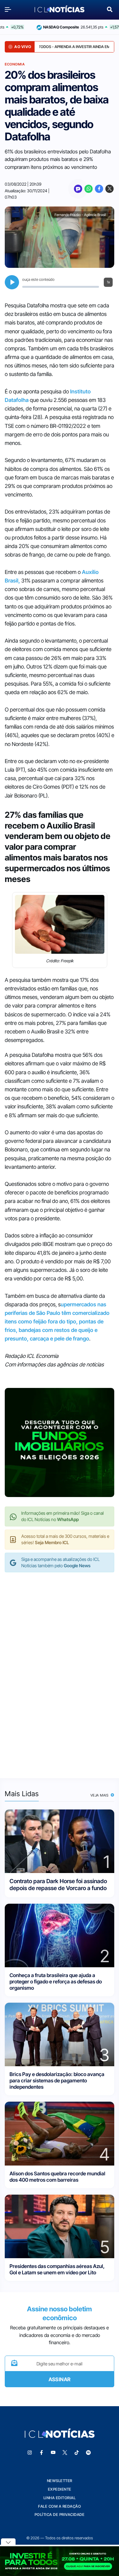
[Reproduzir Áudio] (12, 282)
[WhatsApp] (89, 189)
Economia (15, 64)
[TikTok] (76, 2453)
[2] (60, 1935)
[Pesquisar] (110, 9)
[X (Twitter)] (109, 189)
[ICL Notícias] (60, 9)
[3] (60, 2034)
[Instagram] (30, 2453)
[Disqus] (60, 1669)
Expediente (60, 2489)
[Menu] (10, 9)
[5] (60, 2226)
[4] (60, 2133)
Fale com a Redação (60, 2506)
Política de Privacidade (60, 2514)
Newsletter (60, 2481)
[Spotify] (88, 2453)
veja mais (100, 1795)
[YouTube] (53, 2453)
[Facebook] (99, 189)
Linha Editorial (60, 2498)
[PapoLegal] (78, 189)
